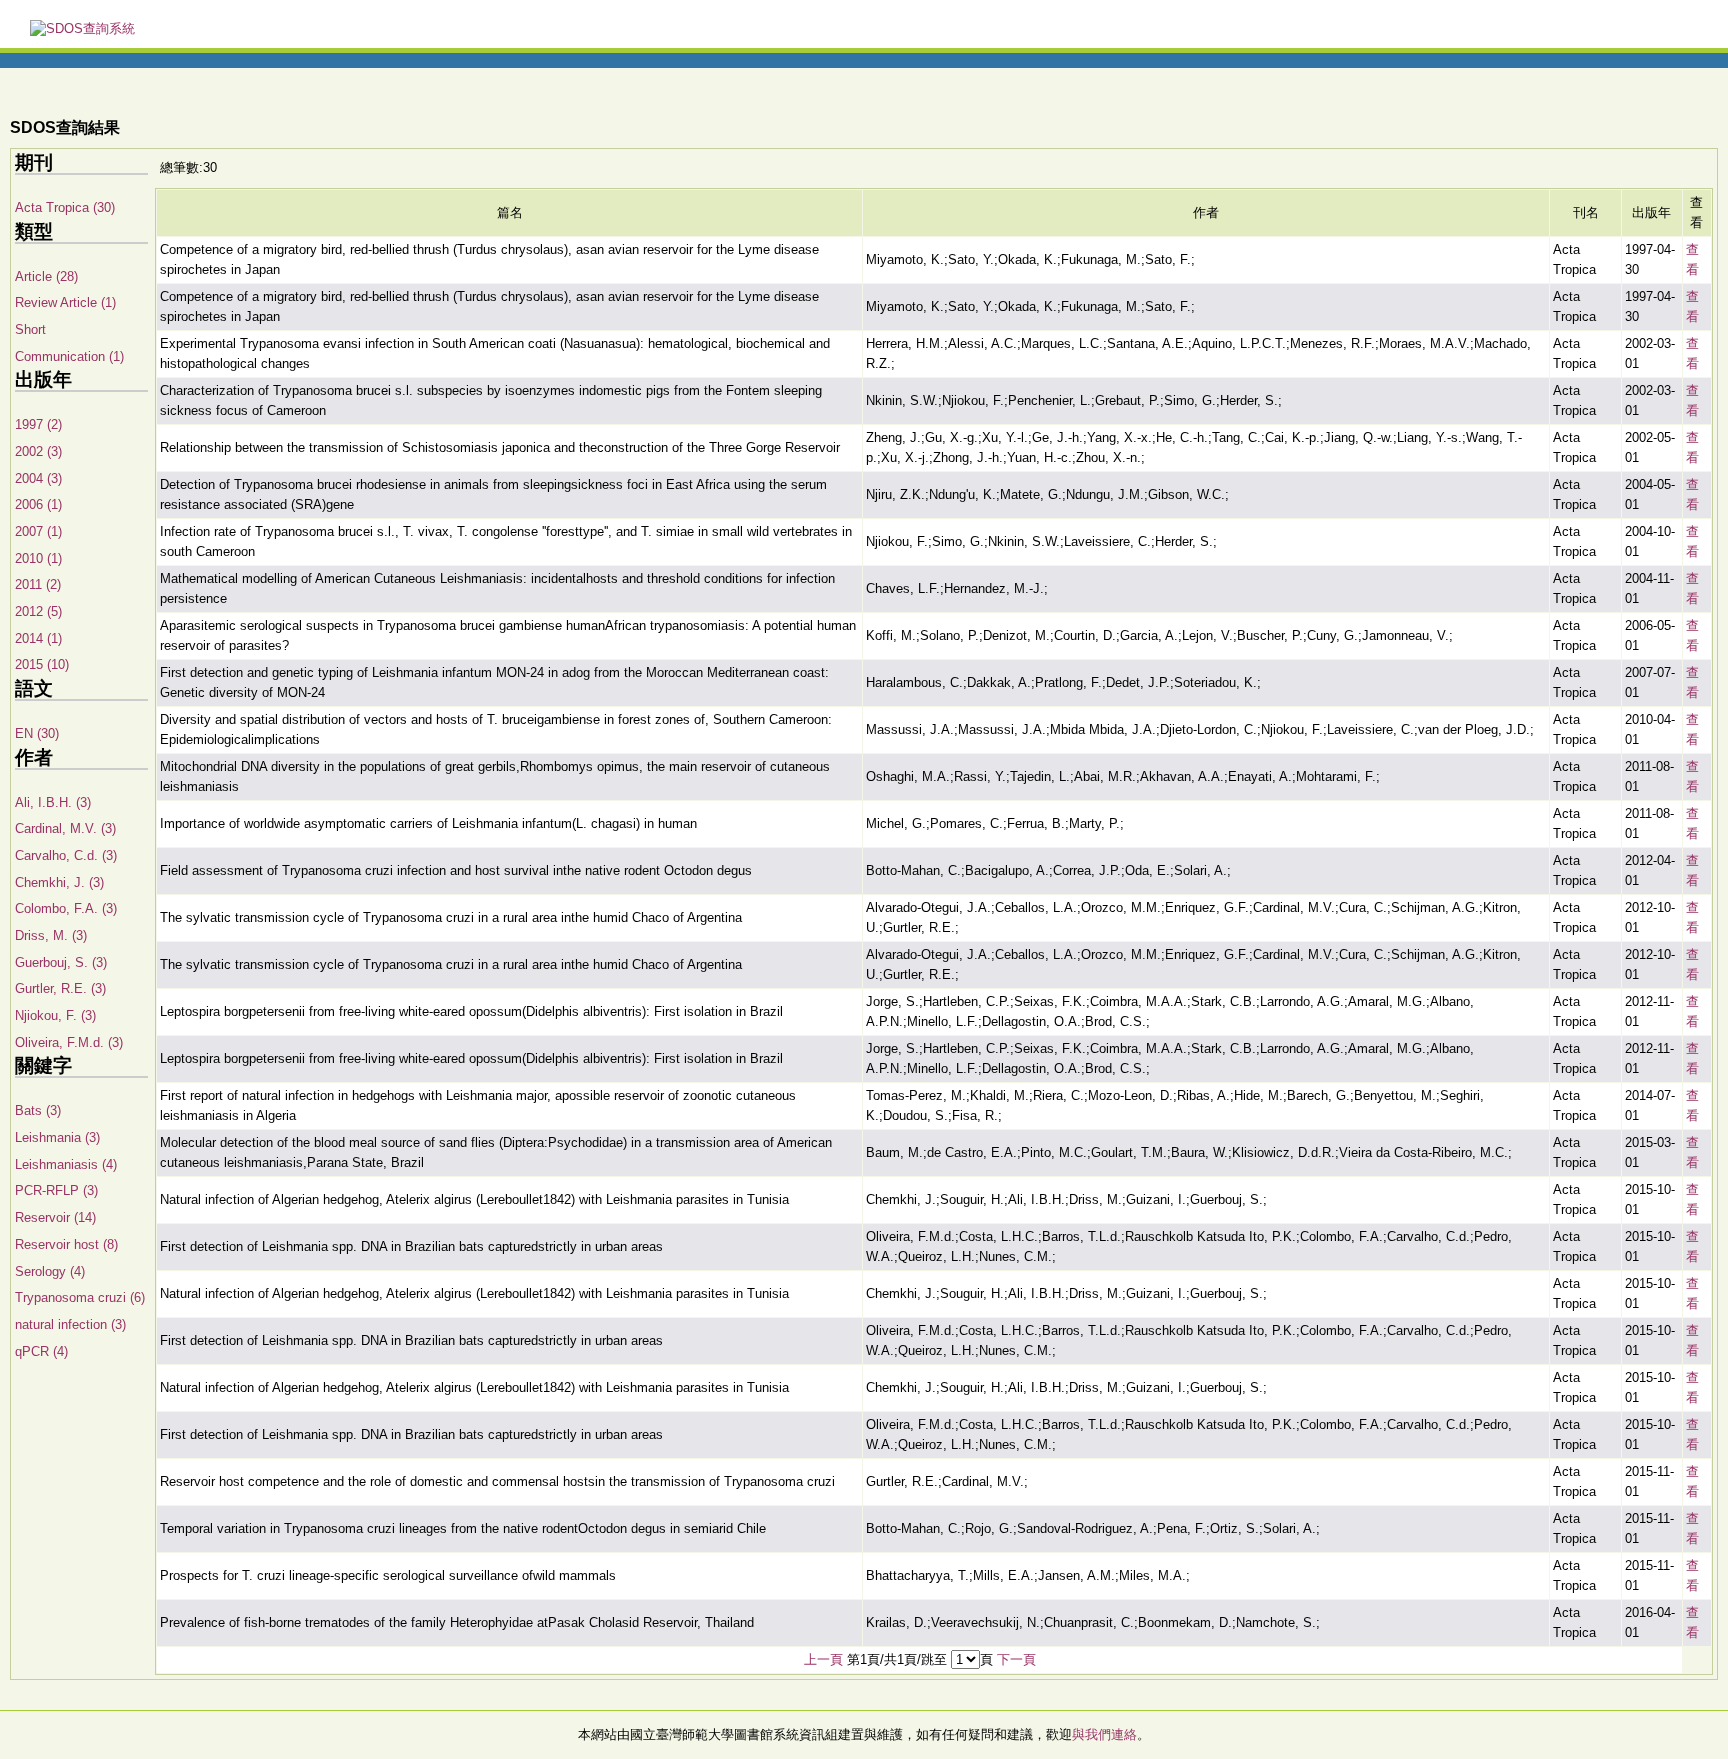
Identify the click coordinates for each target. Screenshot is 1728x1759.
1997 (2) (38, 424)
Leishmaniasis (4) (66, 1164)
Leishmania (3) (57, 1137)
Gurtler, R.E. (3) (60, 988)
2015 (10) (42, 664)
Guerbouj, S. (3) (61, 962)
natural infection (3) (70, 1324)
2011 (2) (38, 584)
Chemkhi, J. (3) (59, 882)
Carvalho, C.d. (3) (66, 855)
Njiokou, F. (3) (55, 1015)
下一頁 (1016, 1659)
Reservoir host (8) (66, 1244)
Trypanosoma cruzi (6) (80, 1297)
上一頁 (823, 1659)
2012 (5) (38, 611)
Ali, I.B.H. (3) (53, 802)
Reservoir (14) (55, 1217)
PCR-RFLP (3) (56, 1190)
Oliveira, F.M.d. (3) (69, 1042)
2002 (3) (38, 451)
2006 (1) (38, 504)
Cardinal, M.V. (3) (65, 828)
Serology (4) (50, 1271)
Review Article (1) (65, 302)
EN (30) (37, 733)
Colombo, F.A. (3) (66, 908)
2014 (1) (38, 638)
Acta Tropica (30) (65, 207)
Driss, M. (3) (51, 935)
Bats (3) (38, 1110)
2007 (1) (38, 531)
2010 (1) (38, 558)
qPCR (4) (41, 1351)
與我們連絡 (1104, 1734)
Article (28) (46, 276)
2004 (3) (38, 478)
